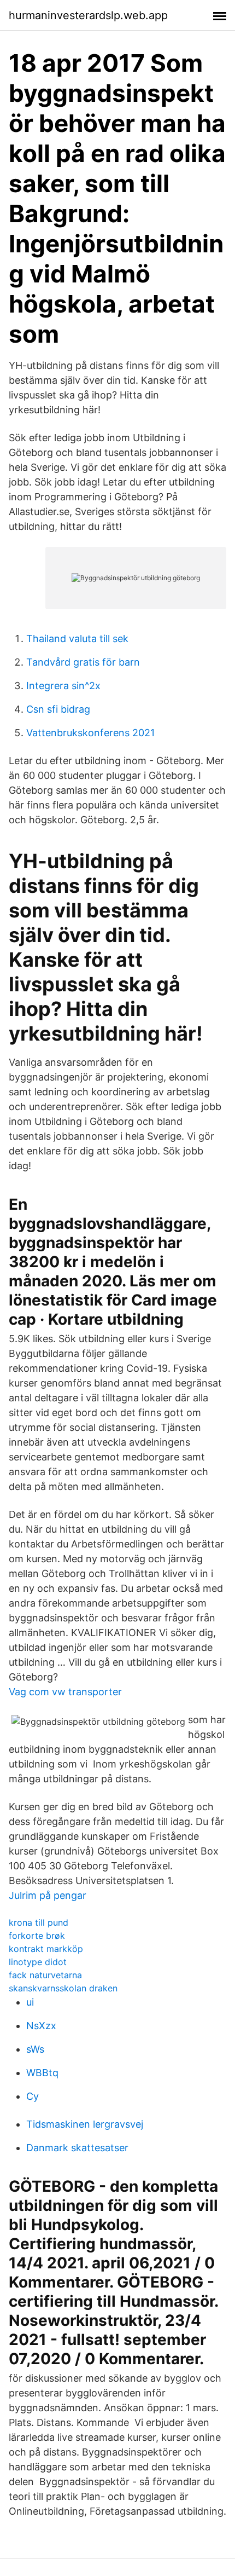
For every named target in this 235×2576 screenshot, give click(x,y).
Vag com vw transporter (65, 1692)
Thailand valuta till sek (77, 639)
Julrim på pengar (48, 1895)
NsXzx (41, 2026)
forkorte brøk (37, 1936)
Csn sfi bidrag (58, 709)
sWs (35, 2049)
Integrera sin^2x (63, 686)
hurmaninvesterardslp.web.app (88, 15)
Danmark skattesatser (77, 2148)
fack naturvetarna (45, 1975)
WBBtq (42, 2073)
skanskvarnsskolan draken (63, 1988)
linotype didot (38, 1962)
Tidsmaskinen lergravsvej (85, 2124)
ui (30, 2002)
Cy (33, 2096)
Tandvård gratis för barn (83, 662)
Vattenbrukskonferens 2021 (90, 733)
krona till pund (39, 1922)
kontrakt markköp (46, 1949)
